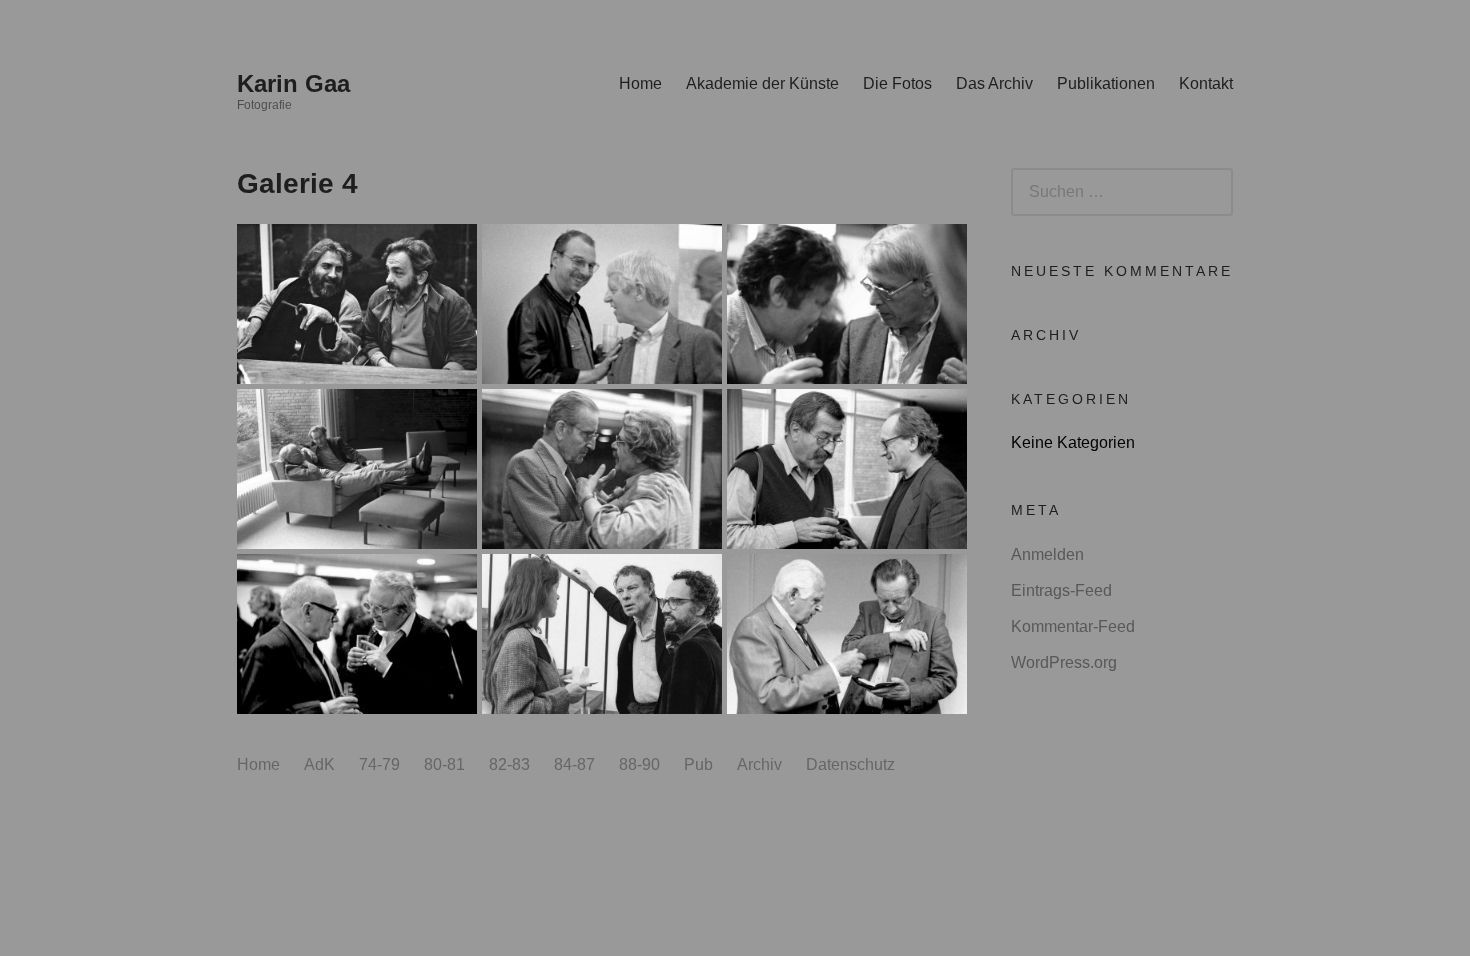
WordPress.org (1064, 662)
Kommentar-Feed (1073, 626)
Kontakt (1206, 83)
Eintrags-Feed (1061, 590)
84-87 (574, 764)
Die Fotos (897, 83)
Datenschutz (850, 764)
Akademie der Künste (762, 83)
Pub (698, 764)
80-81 (444, 764)
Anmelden (1047, 554)
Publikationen (1106, 83)
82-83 (509, 764)
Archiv (759, 764)
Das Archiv (994, 83)
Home (640, 83)
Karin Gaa (293, 83)
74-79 (379, 764)
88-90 (639, 764)
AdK (319, 764)
